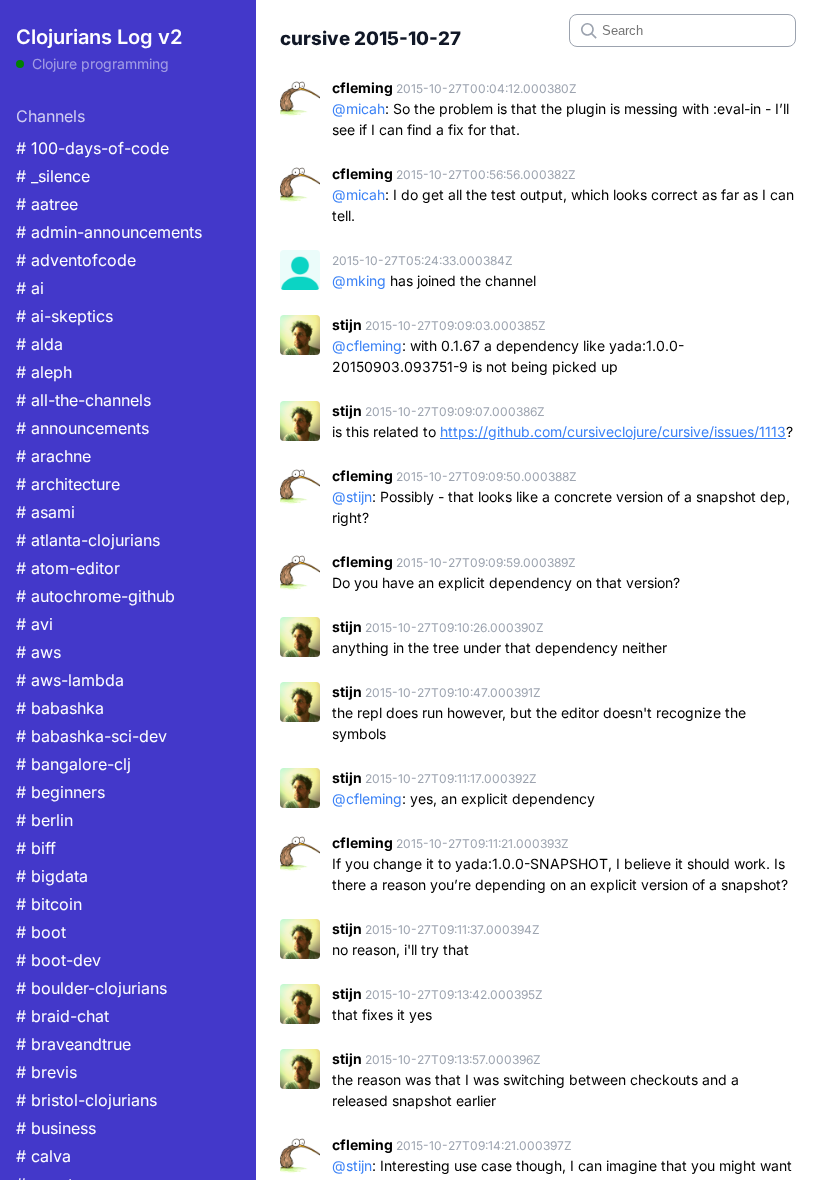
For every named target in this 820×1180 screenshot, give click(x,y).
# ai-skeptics (64, 316)
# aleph (44, 372)
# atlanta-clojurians (88, 540)
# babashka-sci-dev (91, 736)
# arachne (53, 456)
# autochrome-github (95, 596)
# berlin (44, 820)
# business (56, 1128)
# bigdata (52, 876)
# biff (36, 848)
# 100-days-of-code (92, 148)
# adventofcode (76, 260)
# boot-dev (58, 960)
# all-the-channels (83, 400)
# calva (43, 1156)
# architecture (68, 484)
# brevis (46, 1072)
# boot (41, 932)
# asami (45, 512)
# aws (38, 652)
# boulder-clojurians (91, 988)
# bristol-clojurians (86, 1100)
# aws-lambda (70, 680)
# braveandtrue (73, 1044)
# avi (34, 624)
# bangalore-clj (73, 764)
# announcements (82, 428)
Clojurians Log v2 (99, 37)
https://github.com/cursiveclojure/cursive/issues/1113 (613, 431)
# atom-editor (68, 568)
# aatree (47, 204)
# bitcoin (49, 904)
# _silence (53, 176)
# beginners (60, 792)
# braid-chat (62, 1016)
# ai (30, 288)
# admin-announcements (109, 232)
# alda (39, 344)
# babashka (60, 708)
